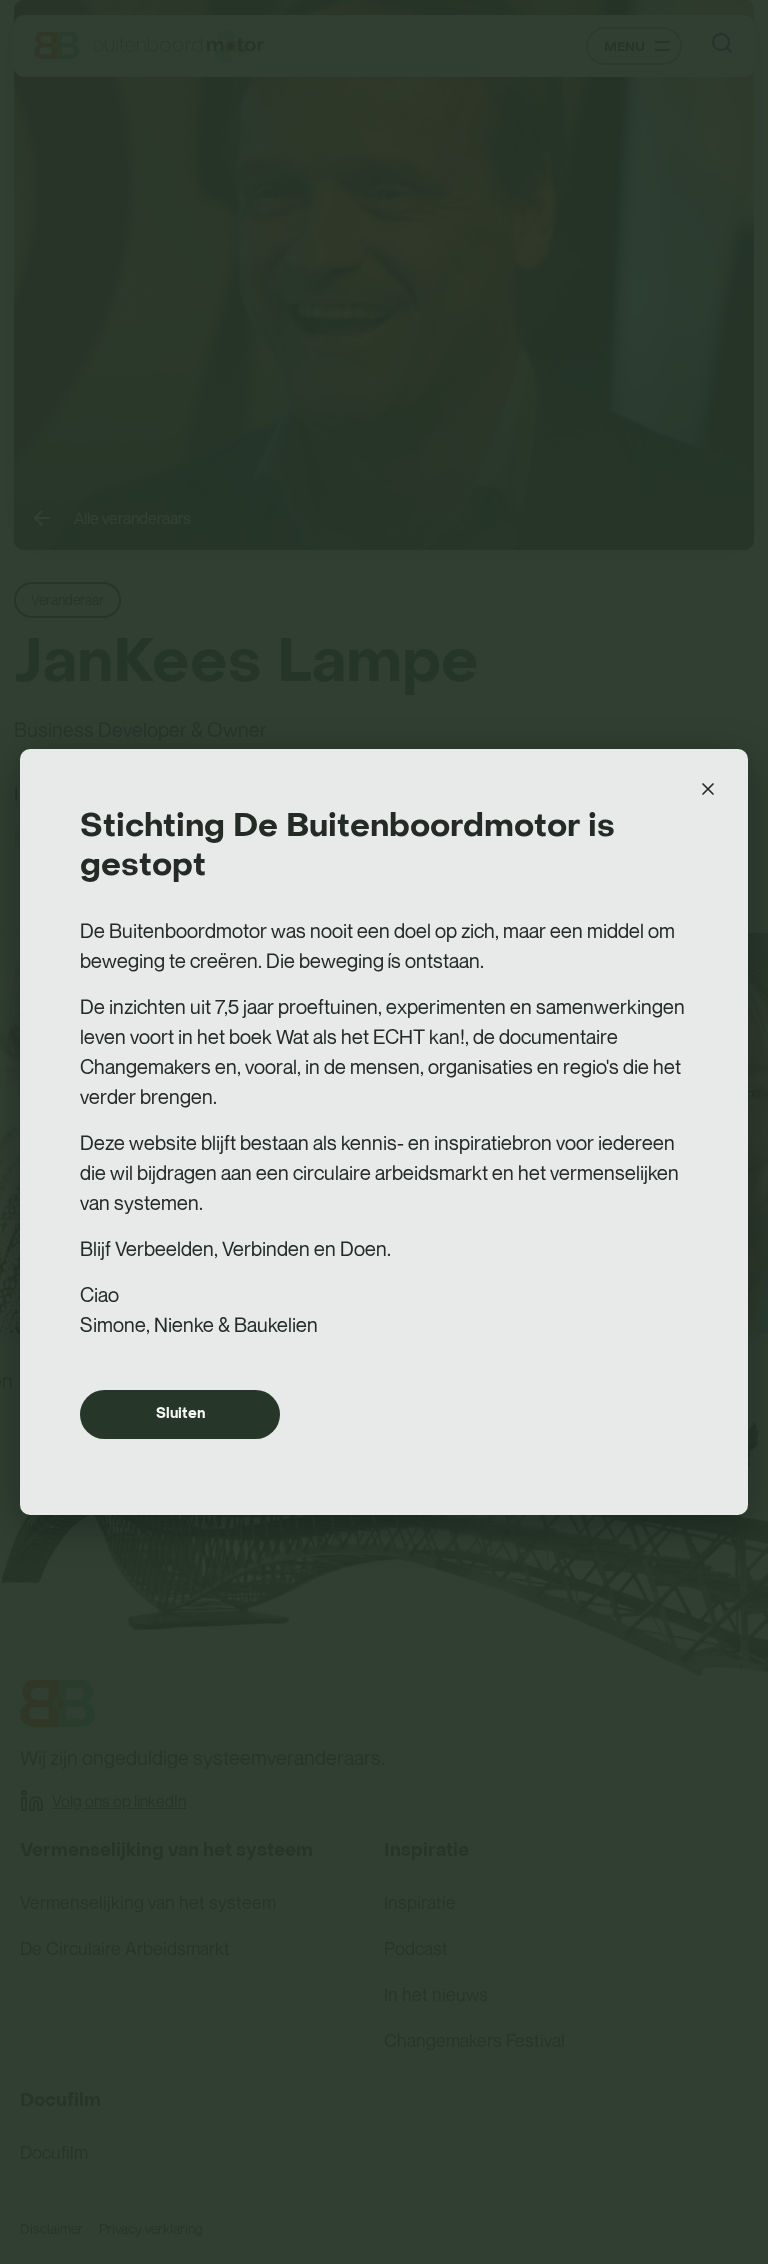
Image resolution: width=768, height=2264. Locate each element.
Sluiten (180, 1414)
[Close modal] (708, 789)
